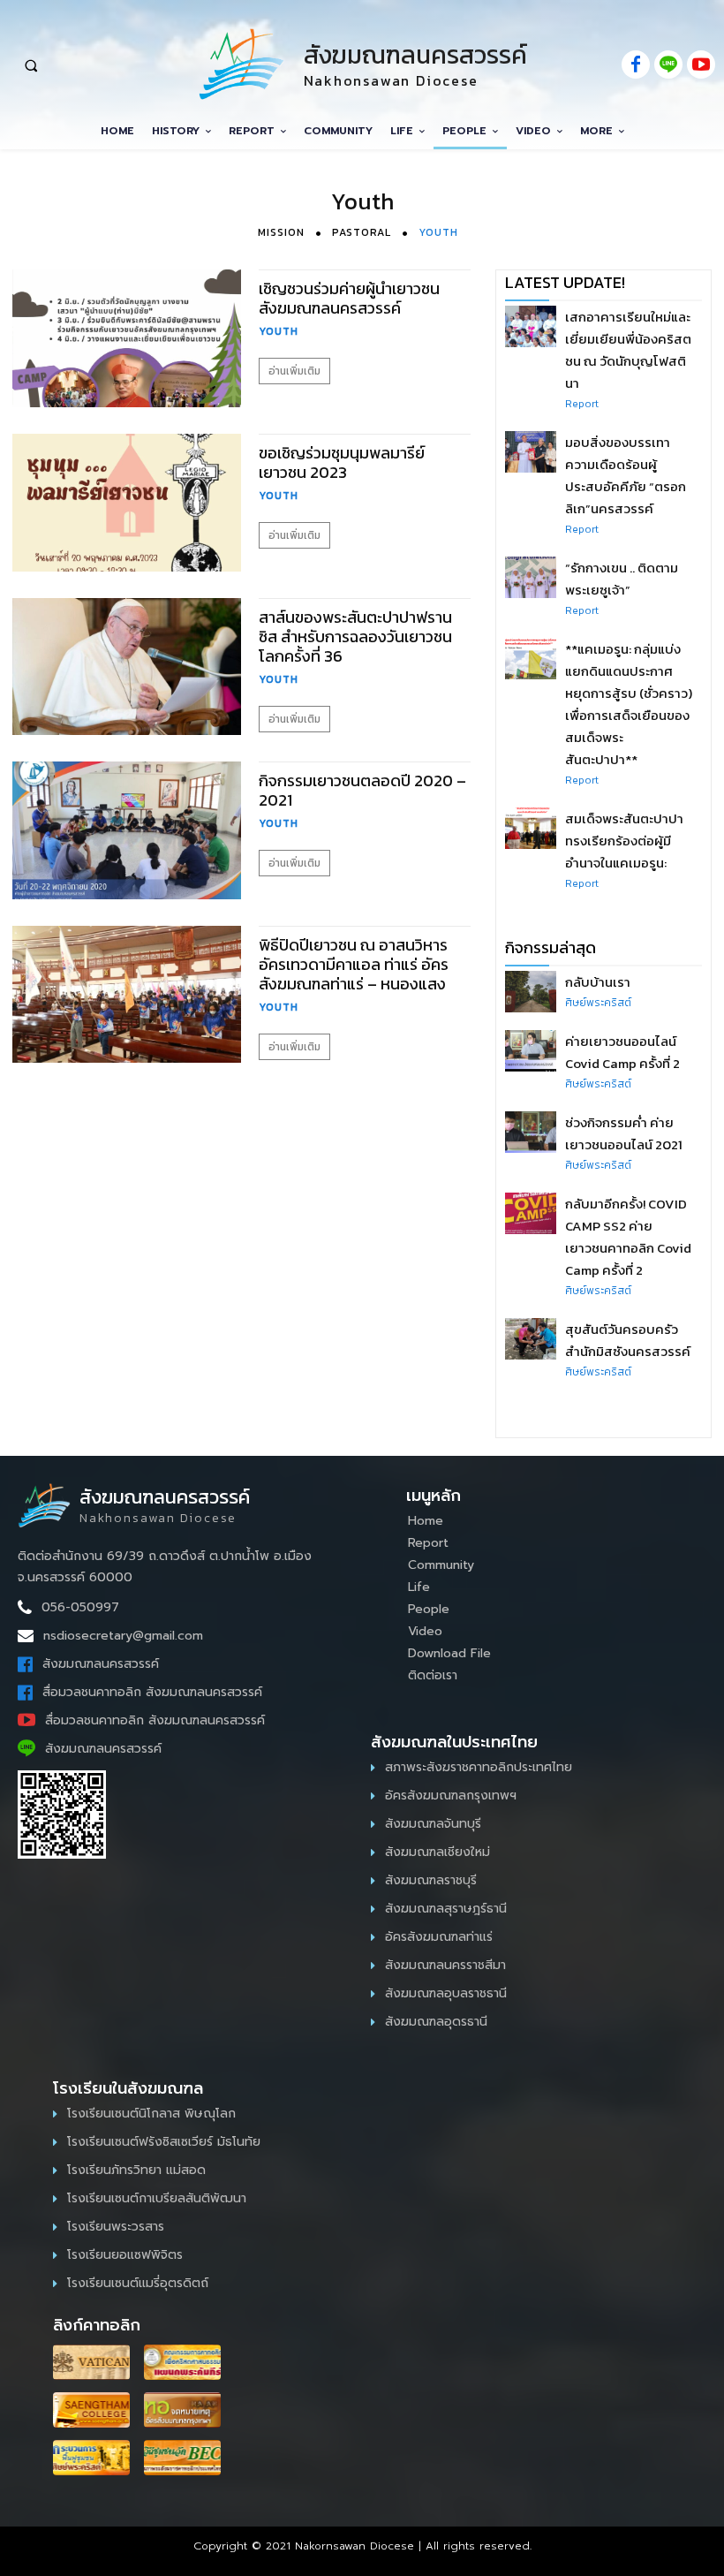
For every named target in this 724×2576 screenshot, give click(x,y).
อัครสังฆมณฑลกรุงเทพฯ (451, 1796)
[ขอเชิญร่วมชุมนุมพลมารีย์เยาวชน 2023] (127, 503)
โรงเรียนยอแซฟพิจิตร (125, 2255)
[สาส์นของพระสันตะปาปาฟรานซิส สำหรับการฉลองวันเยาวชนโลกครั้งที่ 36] (127, 667)
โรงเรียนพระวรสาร (116, 2227)
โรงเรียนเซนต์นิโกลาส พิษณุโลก (151, 2114)
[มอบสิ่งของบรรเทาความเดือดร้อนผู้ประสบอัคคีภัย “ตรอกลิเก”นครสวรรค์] (531, 451)
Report (582, 404)
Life (419, 1587)
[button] (88, 65)
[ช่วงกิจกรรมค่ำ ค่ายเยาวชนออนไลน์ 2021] (531, 1132)
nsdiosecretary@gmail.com (123, 1636)
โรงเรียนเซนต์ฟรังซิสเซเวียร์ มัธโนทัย (164, 2142)
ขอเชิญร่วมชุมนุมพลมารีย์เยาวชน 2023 (342, 462)
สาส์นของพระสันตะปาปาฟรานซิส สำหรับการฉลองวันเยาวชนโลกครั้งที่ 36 (355, 636)
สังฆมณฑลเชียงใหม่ (437, 1852)
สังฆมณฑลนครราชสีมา (445, 1965)
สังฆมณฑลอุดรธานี (436, 2022)
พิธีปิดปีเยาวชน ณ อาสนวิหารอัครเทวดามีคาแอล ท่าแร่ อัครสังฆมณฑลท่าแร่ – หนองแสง (354, 964)
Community (441, 1565)
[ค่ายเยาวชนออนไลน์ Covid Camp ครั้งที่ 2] (531, 1050)
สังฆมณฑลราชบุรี (431, 1880)
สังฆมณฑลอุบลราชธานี (446, 1993)
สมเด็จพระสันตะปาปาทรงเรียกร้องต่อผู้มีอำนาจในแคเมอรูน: (624, 841)
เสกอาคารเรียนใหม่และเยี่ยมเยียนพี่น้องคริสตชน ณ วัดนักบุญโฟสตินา (628, 350)
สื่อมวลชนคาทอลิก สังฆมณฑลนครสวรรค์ (152, 1692)
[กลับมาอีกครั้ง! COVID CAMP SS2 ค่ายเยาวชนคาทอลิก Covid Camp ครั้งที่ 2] (531, 1213)
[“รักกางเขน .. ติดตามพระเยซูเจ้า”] (531, 577)
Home (426, 1521)
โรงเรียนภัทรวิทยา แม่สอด (136, 2170)
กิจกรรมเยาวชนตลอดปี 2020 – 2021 (362, 790)
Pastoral (362, 232)
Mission (281, 232)
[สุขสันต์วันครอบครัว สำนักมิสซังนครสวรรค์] (531, 1338)
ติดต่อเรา (433, 1675)
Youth (438, 232)
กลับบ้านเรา (598, 982)
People (429, 1609)
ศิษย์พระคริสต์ (598, 1003)
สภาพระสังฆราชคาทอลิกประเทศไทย (479, 1767)
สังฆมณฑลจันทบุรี (433, 1824)
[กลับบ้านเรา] (531, 991)
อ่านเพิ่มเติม (294, 371)
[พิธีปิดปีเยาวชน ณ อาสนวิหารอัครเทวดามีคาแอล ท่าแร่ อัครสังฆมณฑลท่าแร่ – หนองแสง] (127, 995)
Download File (449, 1653)
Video (425, 1631)
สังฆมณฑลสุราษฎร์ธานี (446, 1909)
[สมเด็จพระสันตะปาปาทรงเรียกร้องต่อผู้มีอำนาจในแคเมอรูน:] (531, 828)
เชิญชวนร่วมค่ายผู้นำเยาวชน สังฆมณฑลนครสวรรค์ (349, 298)
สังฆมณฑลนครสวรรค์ (101, 1664)
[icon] (636, 66)
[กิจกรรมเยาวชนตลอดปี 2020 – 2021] (127, 830)
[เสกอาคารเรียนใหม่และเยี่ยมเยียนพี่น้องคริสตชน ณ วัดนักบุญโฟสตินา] (531, 326)
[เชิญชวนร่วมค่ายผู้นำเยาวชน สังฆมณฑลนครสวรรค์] (127, 338)
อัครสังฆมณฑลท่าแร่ (439, 1937)
